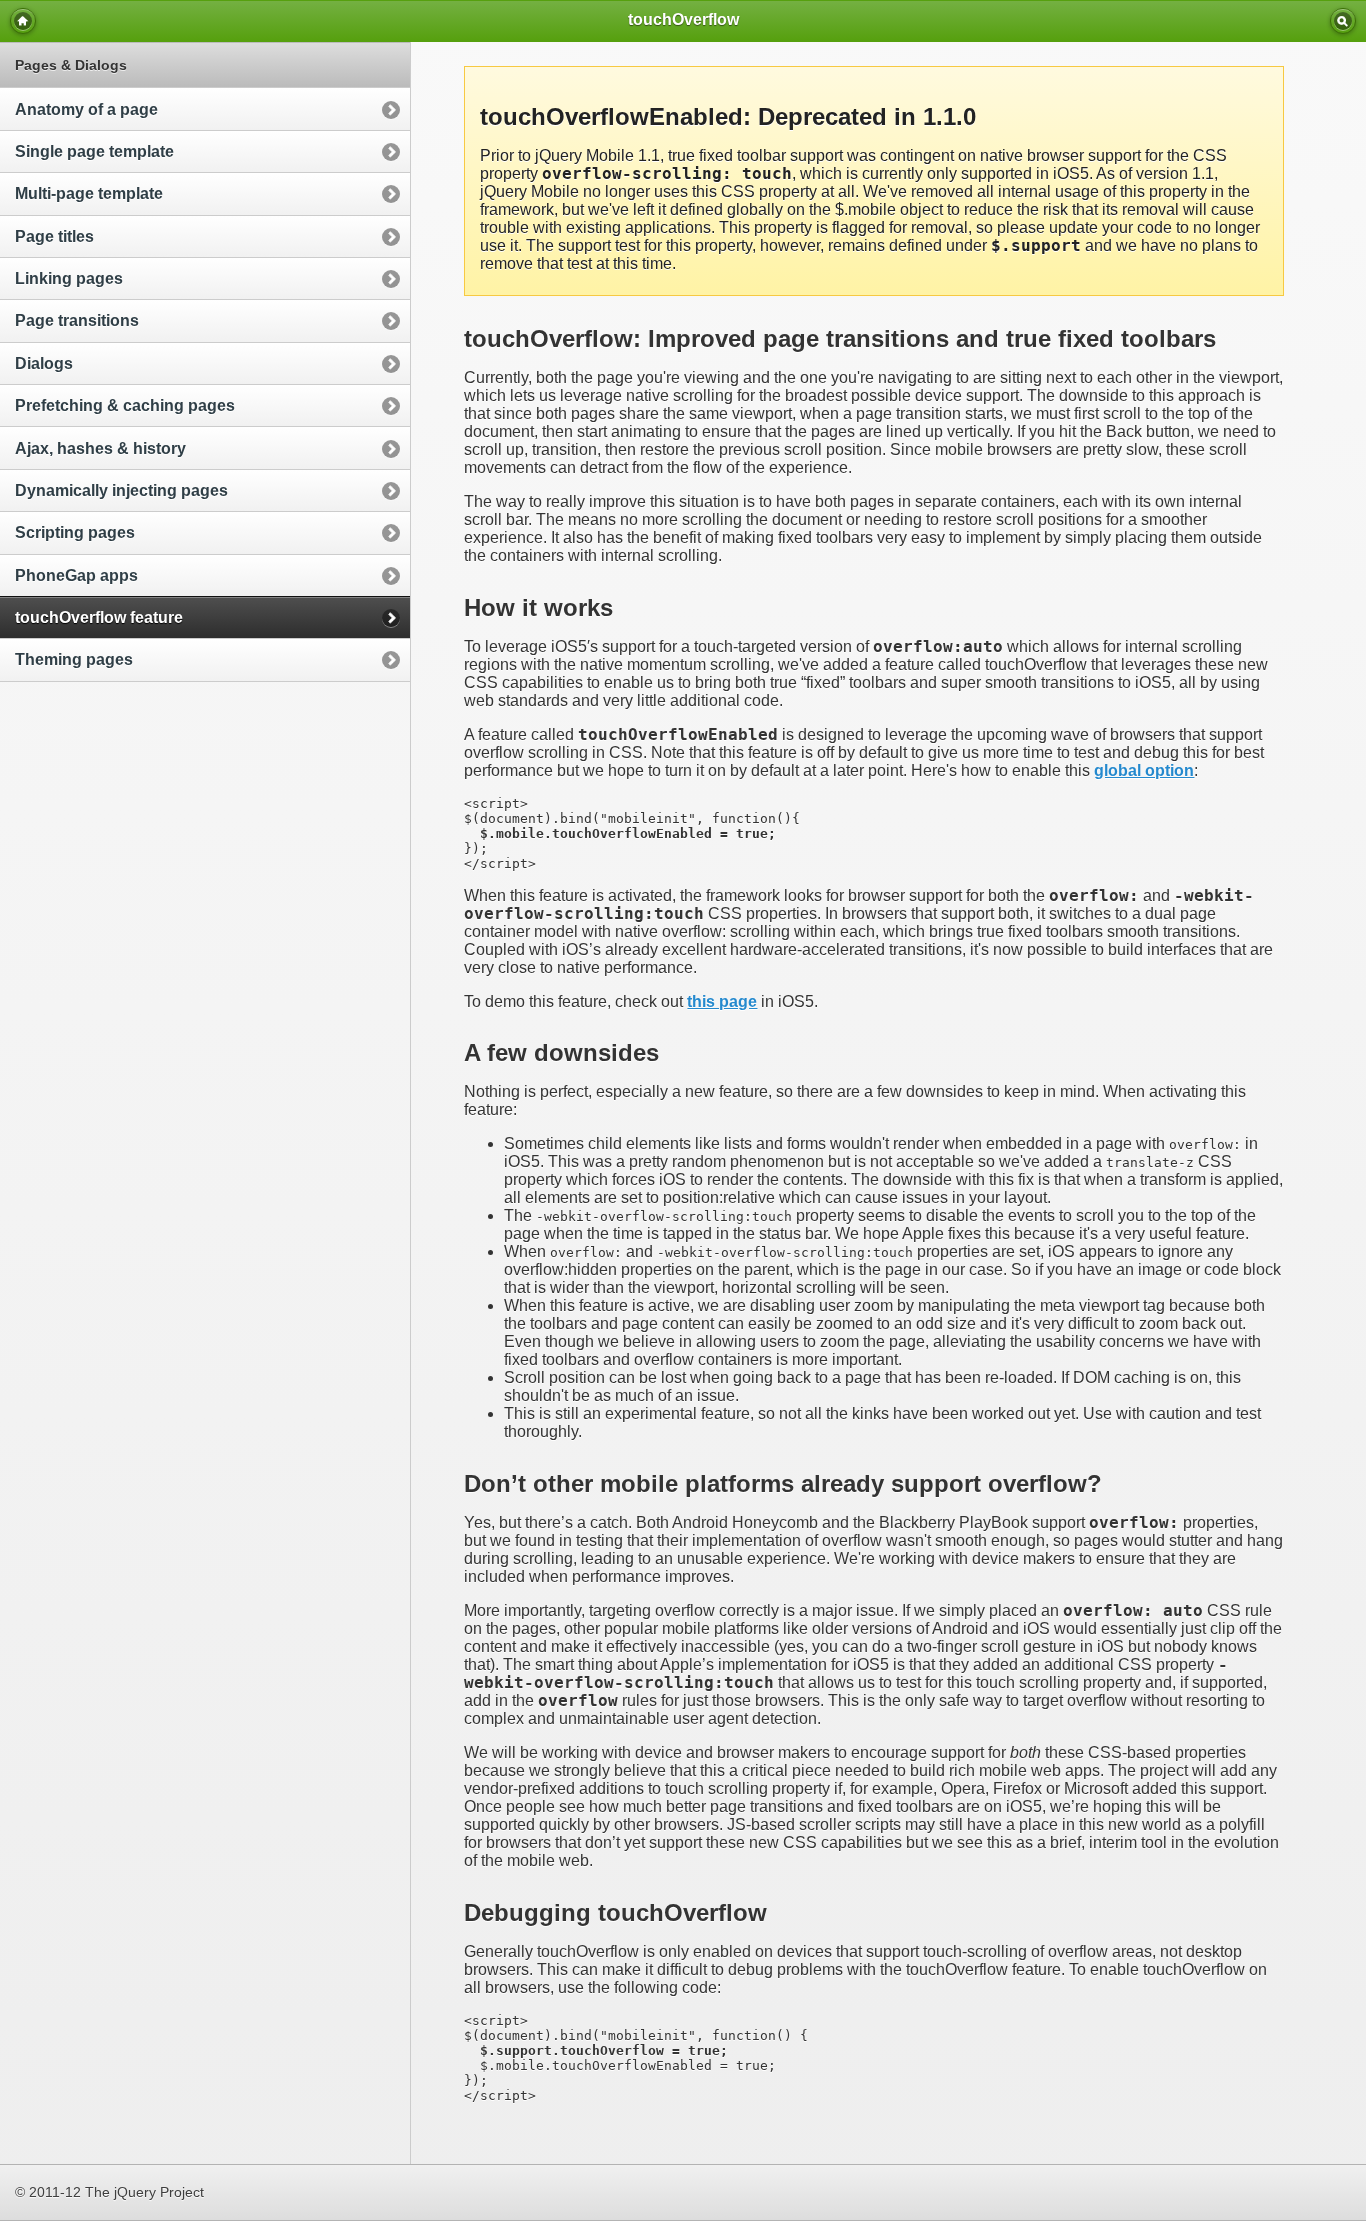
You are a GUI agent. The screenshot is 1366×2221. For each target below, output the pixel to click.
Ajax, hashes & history (100, 448)
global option (1144, 770)
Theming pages (74, 659)
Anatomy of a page (86, 109)
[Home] (23, 21)
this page (722, 1001)
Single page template (94, 151)
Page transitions (77, 320)
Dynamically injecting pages (121, 490)
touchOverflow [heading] (683, 19)
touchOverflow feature (99, 617)
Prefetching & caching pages (125, 405)
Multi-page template (89, 193)
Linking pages (69, 278)
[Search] (1343, 21)
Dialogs (44, 363)
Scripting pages (75, 532)
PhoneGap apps (76, 575)
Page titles (54, 236)
